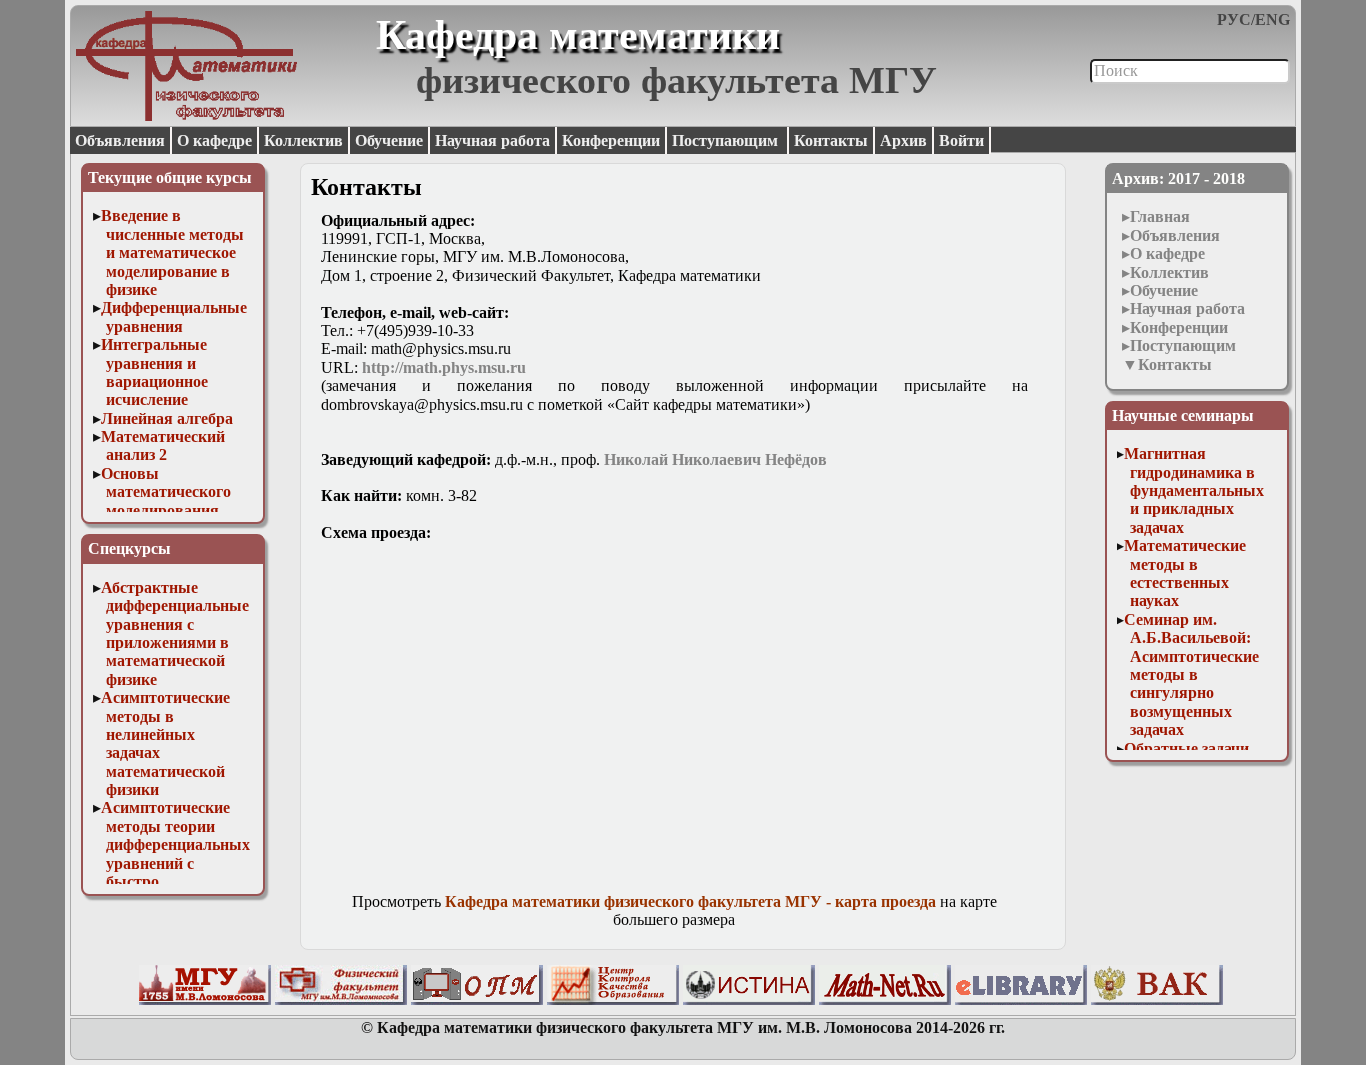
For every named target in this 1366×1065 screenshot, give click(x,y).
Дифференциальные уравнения (174, 316)
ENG (1272, 19)
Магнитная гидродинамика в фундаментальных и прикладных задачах (1194, 490)
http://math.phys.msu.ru (444, 367)
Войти (961, 140)
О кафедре (214, 140)
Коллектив (303, 140)
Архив (903, 140)
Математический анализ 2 (163, 445)
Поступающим (727, 140)
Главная (1160, 216)
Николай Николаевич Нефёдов (715, 459)
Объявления (120, 140)
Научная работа (492, 140)
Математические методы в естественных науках (1185, 573)
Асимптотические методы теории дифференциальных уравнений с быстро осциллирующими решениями (176, 862)
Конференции (611, 140)
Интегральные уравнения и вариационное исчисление (155, 372)
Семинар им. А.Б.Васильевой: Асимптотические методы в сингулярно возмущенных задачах (1191, 674)
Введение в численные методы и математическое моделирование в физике (173, 252)
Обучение (389, 140)
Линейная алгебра (167, 418)
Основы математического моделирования (166, 492)
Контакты (831, 140)
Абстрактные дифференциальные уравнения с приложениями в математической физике (175, 633)
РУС (1234, 19)
